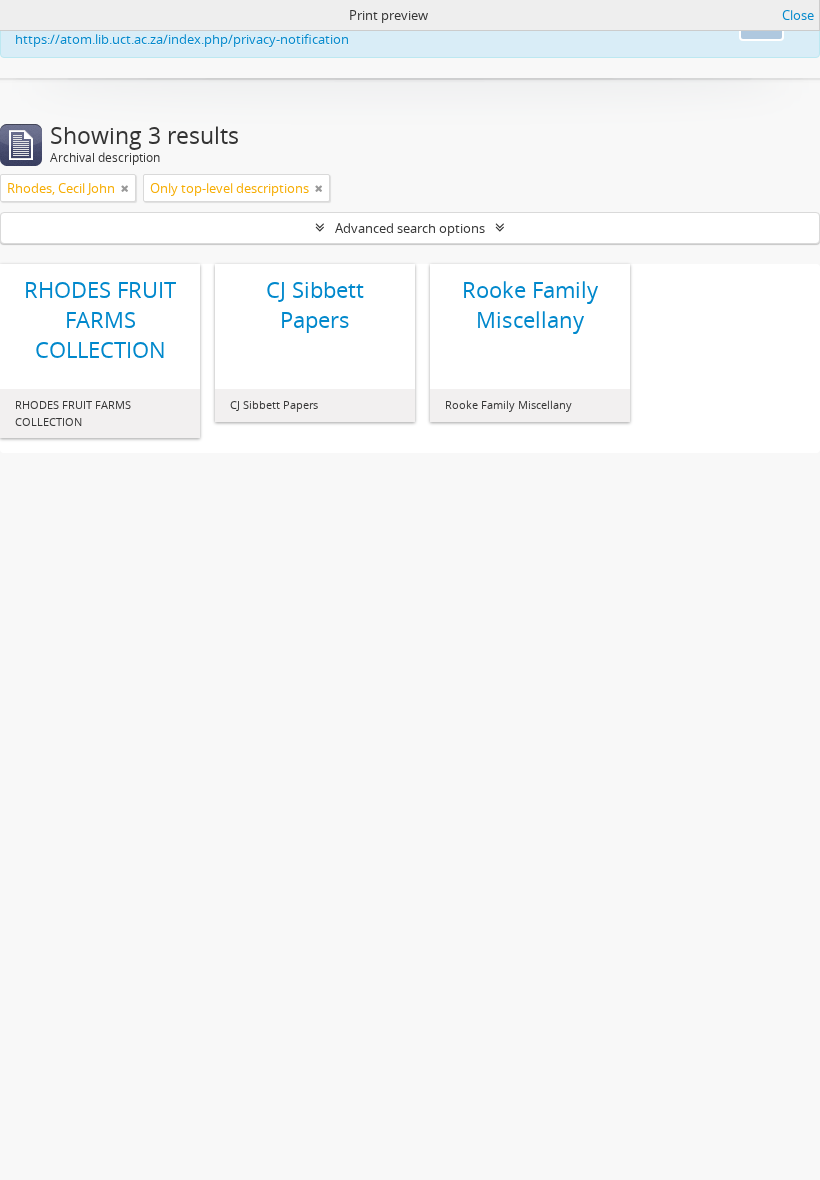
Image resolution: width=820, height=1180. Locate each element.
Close (798, 15)
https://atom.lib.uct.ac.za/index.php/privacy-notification (182, 39)
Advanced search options (410, 228)
